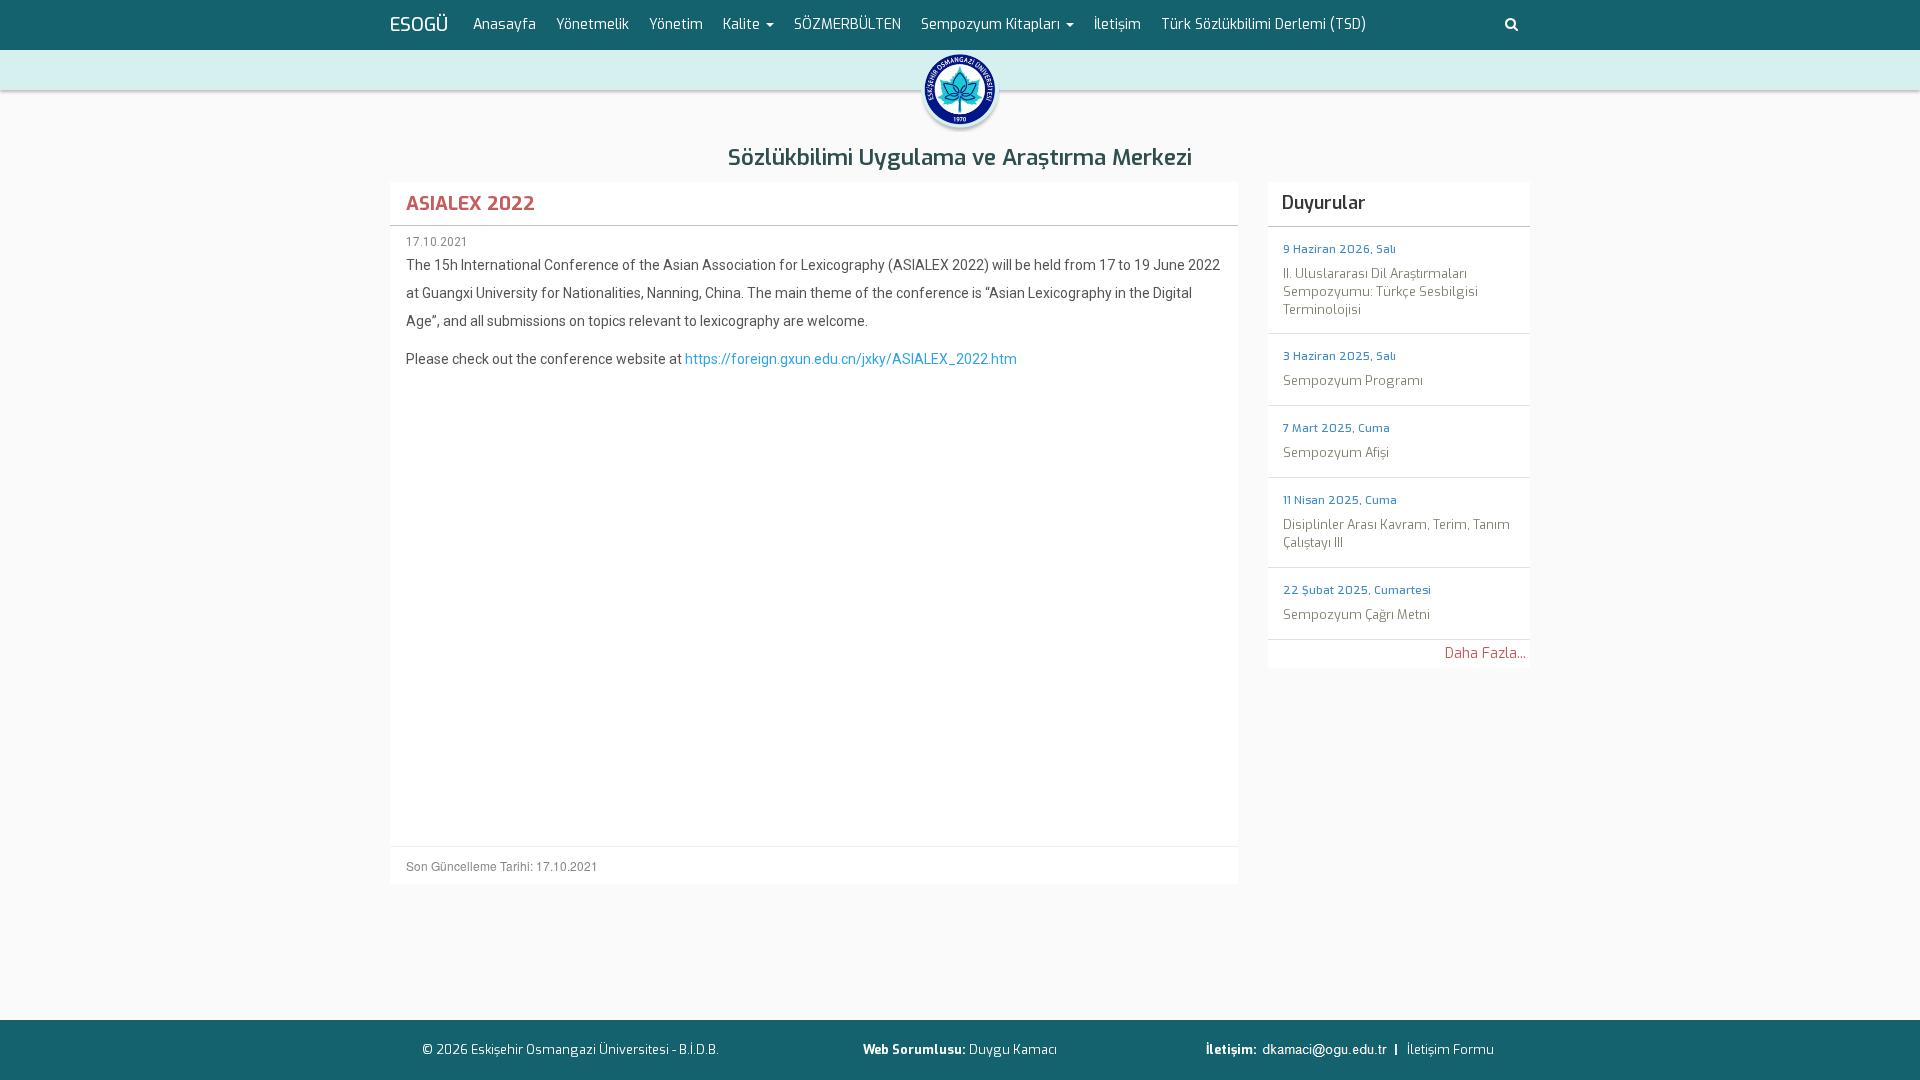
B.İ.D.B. (699, 1049)
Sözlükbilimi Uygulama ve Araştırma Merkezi (960, 157)
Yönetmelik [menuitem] (592, 24)
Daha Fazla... (1485, 653)
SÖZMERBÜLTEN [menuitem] (847, 24)
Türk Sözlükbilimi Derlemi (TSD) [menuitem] (1263, 24)
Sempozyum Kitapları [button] (992, 24)
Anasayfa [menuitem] (504, 24)
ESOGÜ (419, 25)
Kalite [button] (743, 24)
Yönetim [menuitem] (676, 24)
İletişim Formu (1450, 1049)
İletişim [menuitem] (1117, 24)
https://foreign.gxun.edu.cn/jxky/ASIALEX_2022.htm (851, 359)
